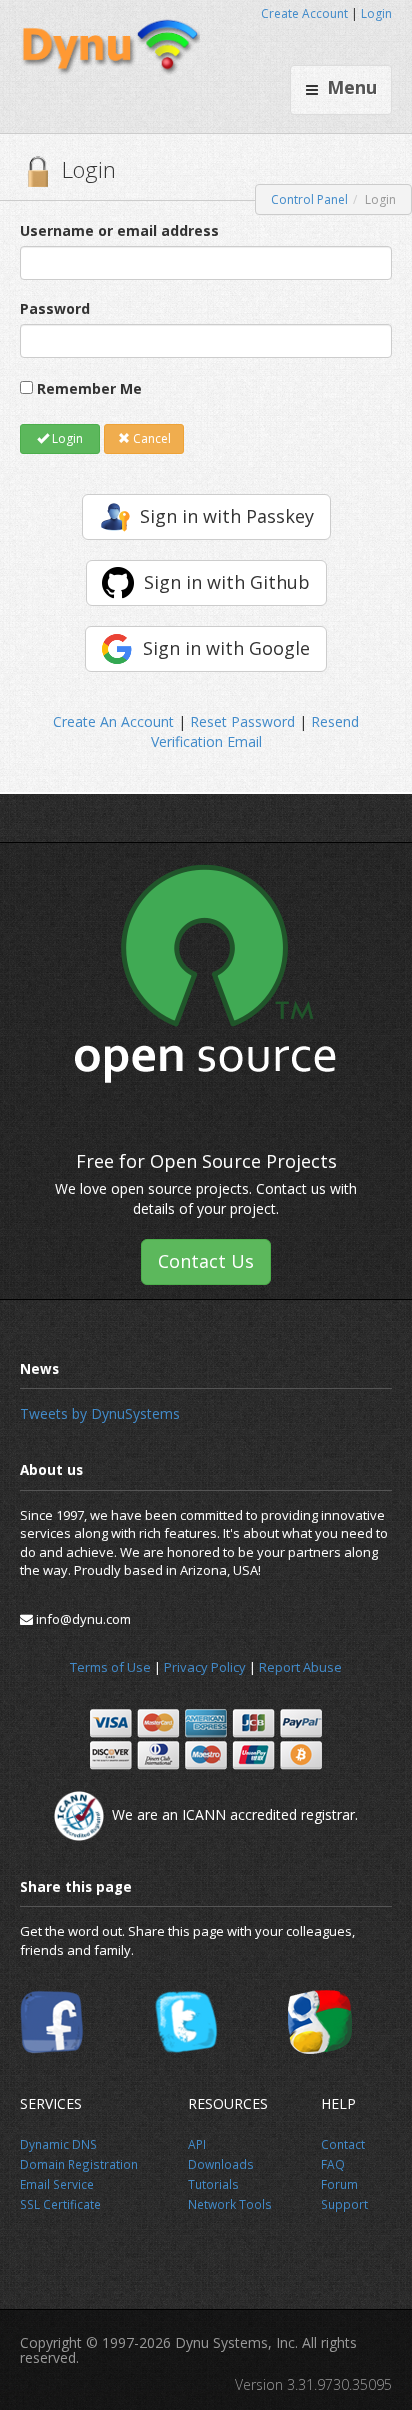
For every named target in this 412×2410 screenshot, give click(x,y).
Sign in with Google (226, 648)
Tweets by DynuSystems (100, 1413)
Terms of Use (110, 1667)
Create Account (304, 13)
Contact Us (206, 1261)
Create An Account (113, 721)
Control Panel (309, 199)
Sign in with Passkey (227, 516)
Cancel (150, 438)
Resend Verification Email (255, 731)
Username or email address (119, 230)
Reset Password (242, 721)
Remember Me (89, 388)
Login (376, 13)
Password (55, 308)
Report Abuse (300, 1667)
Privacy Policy (205, 1667)
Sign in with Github (227, 582)
